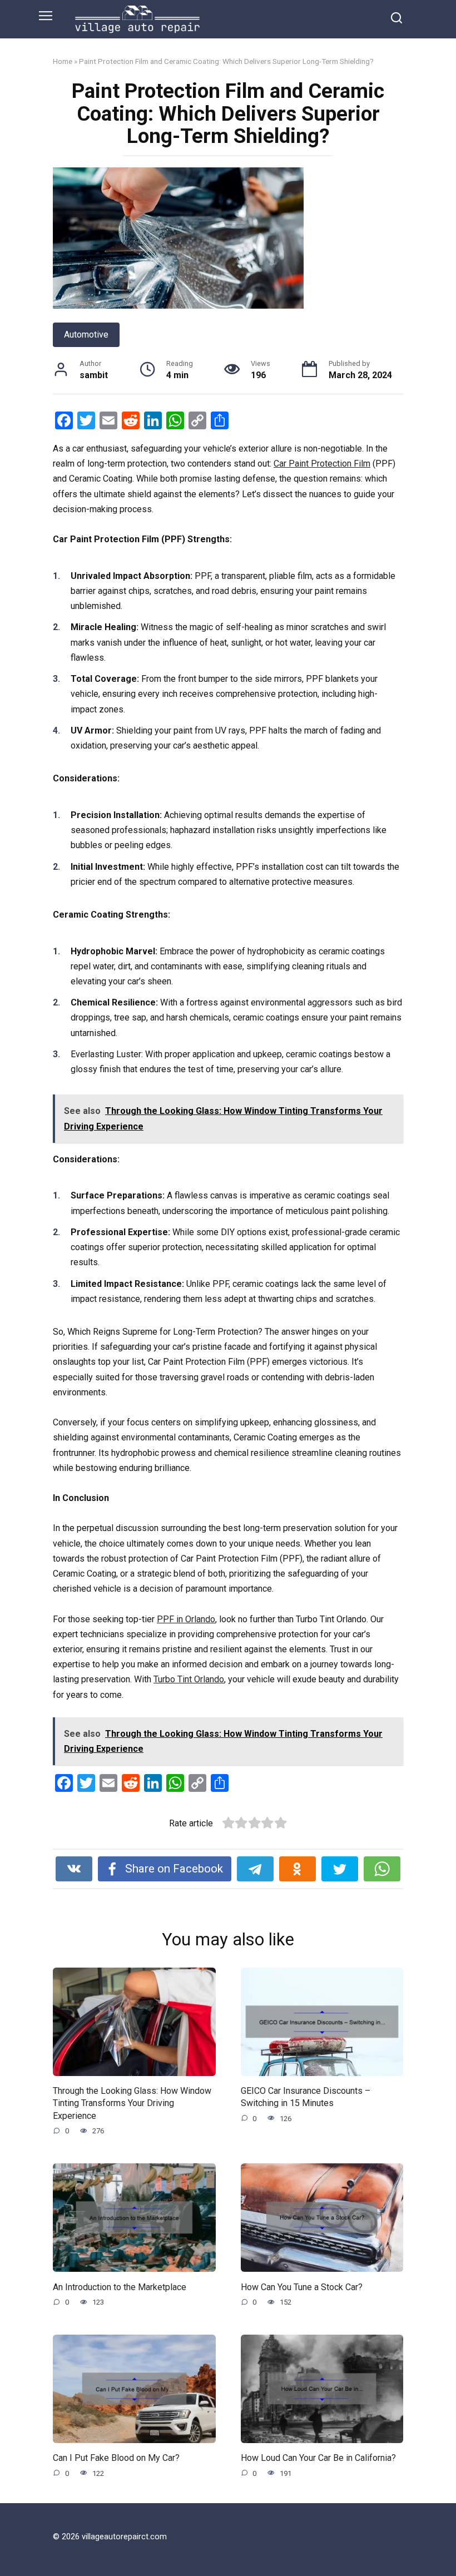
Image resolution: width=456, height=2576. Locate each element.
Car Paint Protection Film (322, 464)
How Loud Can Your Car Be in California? (318, 2458)
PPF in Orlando (186, 1619)
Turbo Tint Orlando (189, 1679)
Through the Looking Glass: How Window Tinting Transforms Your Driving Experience (132, 2103)
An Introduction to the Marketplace (120, 2287)
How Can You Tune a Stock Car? (302, 2287)
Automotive (86, 335)
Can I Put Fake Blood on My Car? (116, 2458)
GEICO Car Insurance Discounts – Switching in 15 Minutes (306, 2097)
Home (63, 61)
